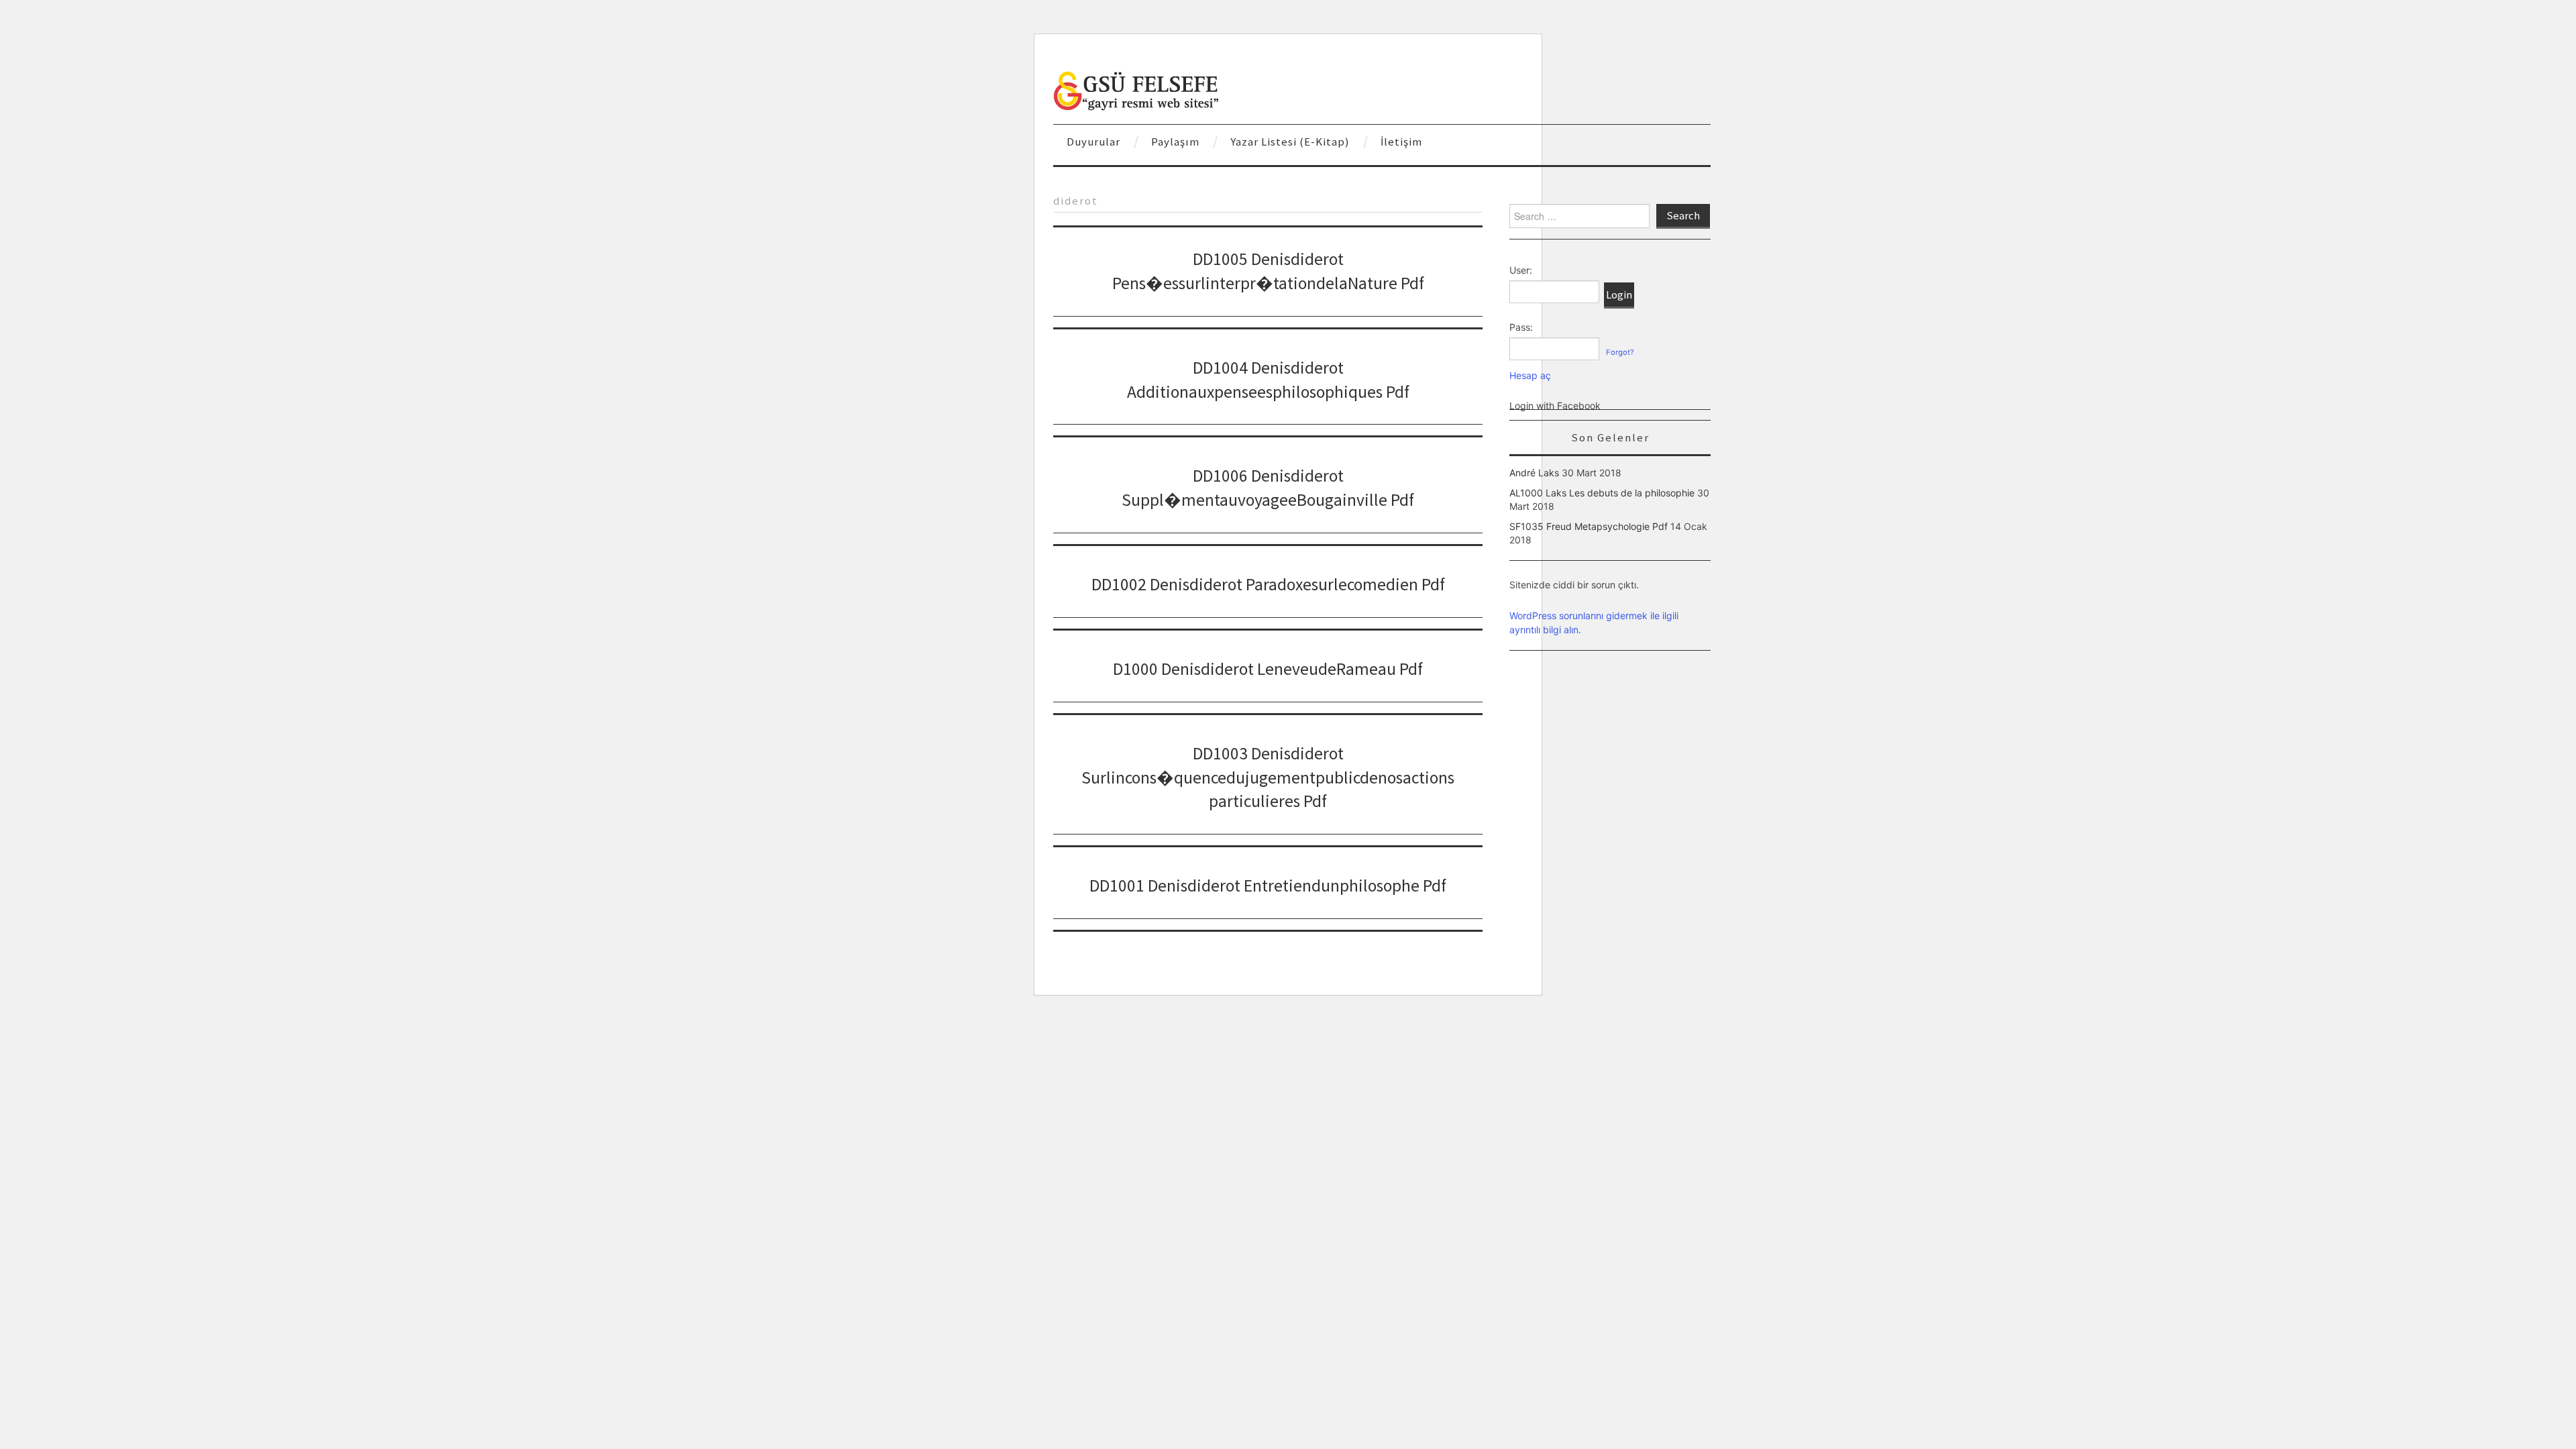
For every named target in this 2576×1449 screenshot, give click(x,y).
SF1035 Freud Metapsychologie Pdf (1589, 526)
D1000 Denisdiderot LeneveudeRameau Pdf (1268, 669)
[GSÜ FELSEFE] (1137, 90)
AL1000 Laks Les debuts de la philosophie (1602, 493)
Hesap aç (1530, 375)
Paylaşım (1175, 142)
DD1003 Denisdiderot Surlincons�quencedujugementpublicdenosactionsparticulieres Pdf (1268, 777)
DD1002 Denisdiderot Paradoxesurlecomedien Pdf (1268, 584)
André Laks (1534, 473)
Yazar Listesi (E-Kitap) (1290, 142)
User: (1521, 270)
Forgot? (1620, 352)
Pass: (1521, 327)
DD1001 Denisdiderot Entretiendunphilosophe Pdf (1268, 885)
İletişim (1401, 142)
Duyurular (1093, 142)
